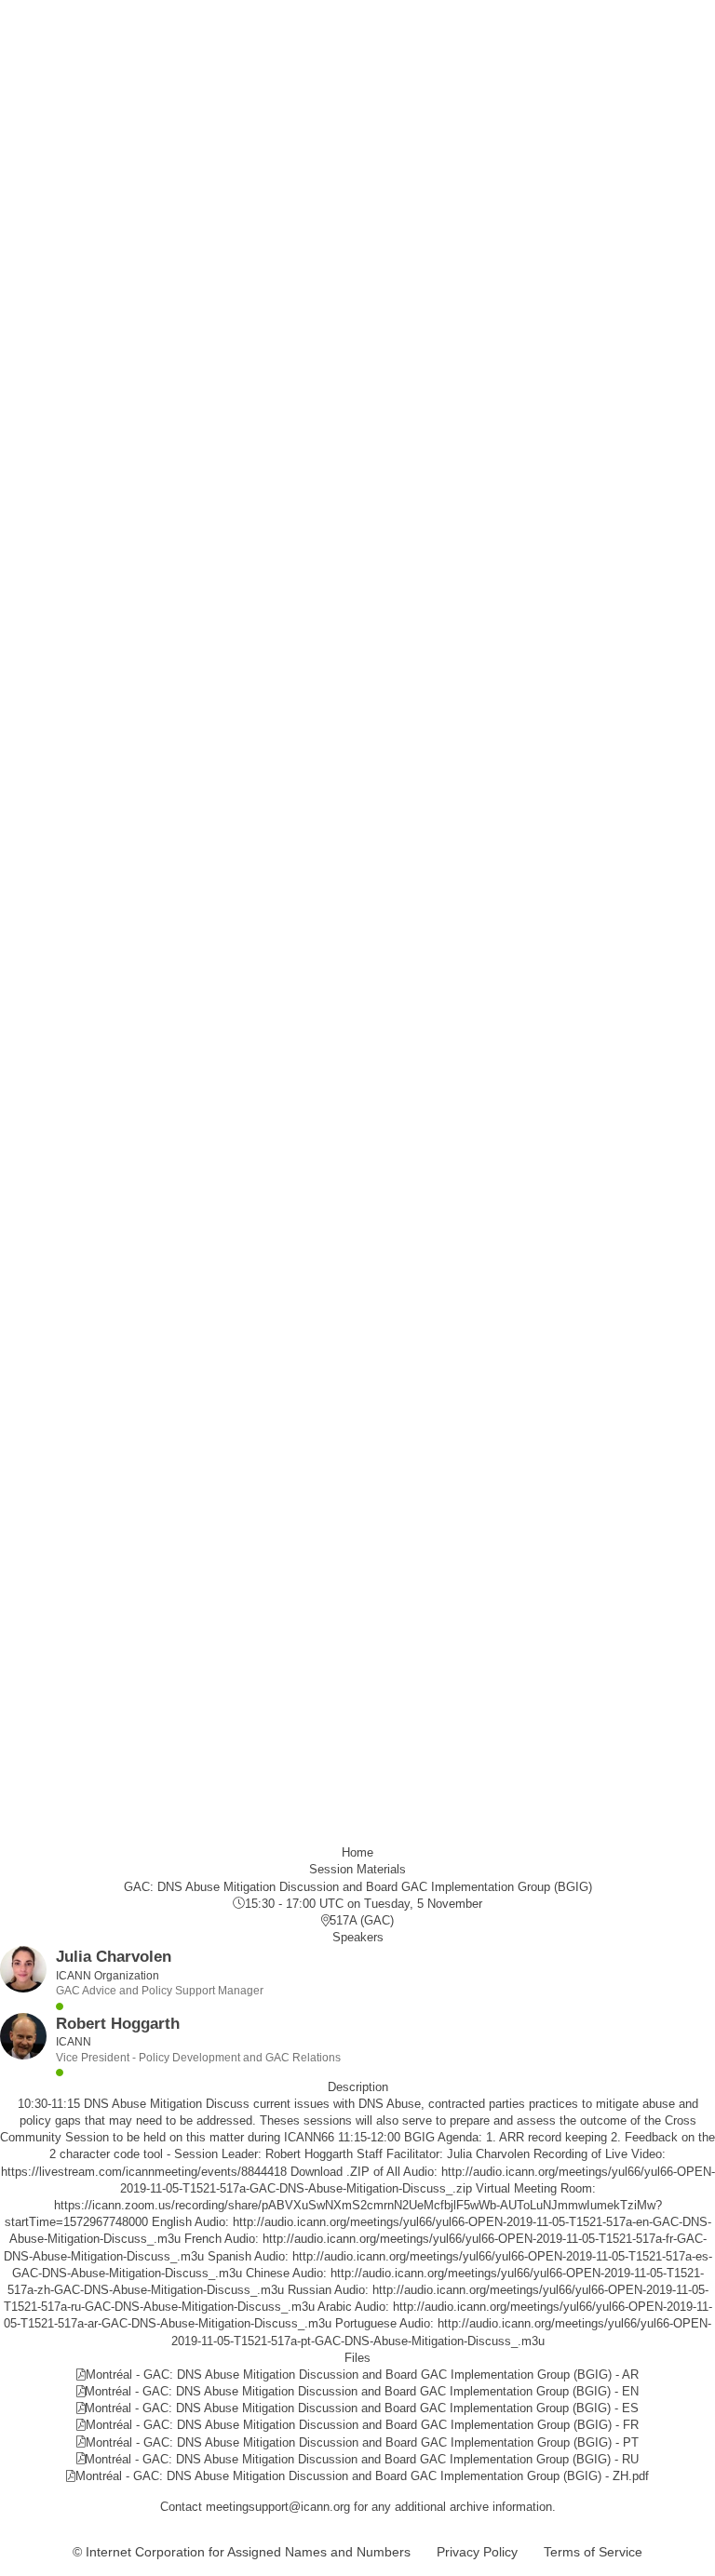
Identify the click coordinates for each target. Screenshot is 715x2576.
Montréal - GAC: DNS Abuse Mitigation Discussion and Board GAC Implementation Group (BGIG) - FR (362, 2425)
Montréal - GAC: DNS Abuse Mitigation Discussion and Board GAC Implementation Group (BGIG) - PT (362, 2442)
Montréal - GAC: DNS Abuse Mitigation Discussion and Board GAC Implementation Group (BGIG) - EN (362, 2391)
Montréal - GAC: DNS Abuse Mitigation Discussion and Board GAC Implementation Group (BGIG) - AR (362, 2375)
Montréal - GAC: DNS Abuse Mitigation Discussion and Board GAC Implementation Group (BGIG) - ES (362, 2408)
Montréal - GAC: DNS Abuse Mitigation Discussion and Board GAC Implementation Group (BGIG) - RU (362, 2459)
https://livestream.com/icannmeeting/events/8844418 (144, 2172)
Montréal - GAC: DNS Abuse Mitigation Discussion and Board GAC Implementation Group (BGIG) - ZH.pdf (362, 2476)
